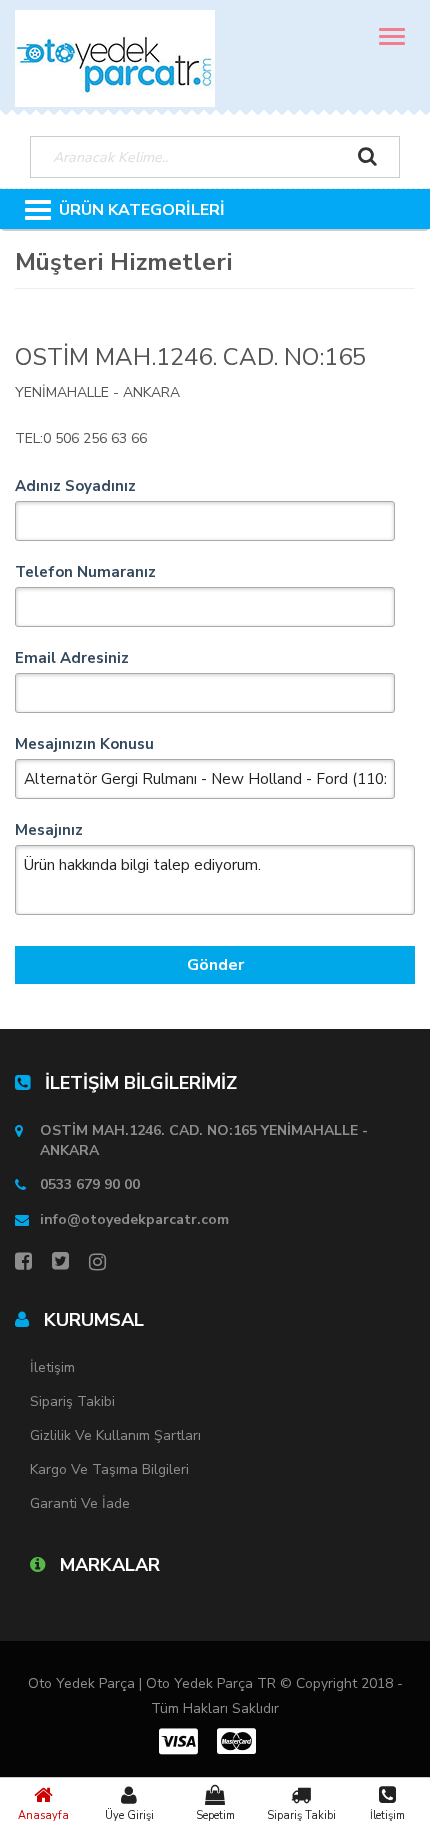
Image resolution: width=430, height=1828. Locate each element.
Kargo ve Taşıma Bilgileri (109, 1469)
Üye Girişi (129, 1815)
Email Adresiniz (72, 658)
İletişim (387, 1815)
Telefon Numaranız (85, 572)
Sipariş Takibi (301, 1815)
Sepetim (215, 1815)
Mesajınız (49, 830)
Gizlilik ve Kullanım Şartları (115, 1435)
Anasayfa (43, 1815)
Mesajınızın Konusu (84, 744)
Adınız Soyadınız (75, 486)
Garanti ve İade (80, 1503)
